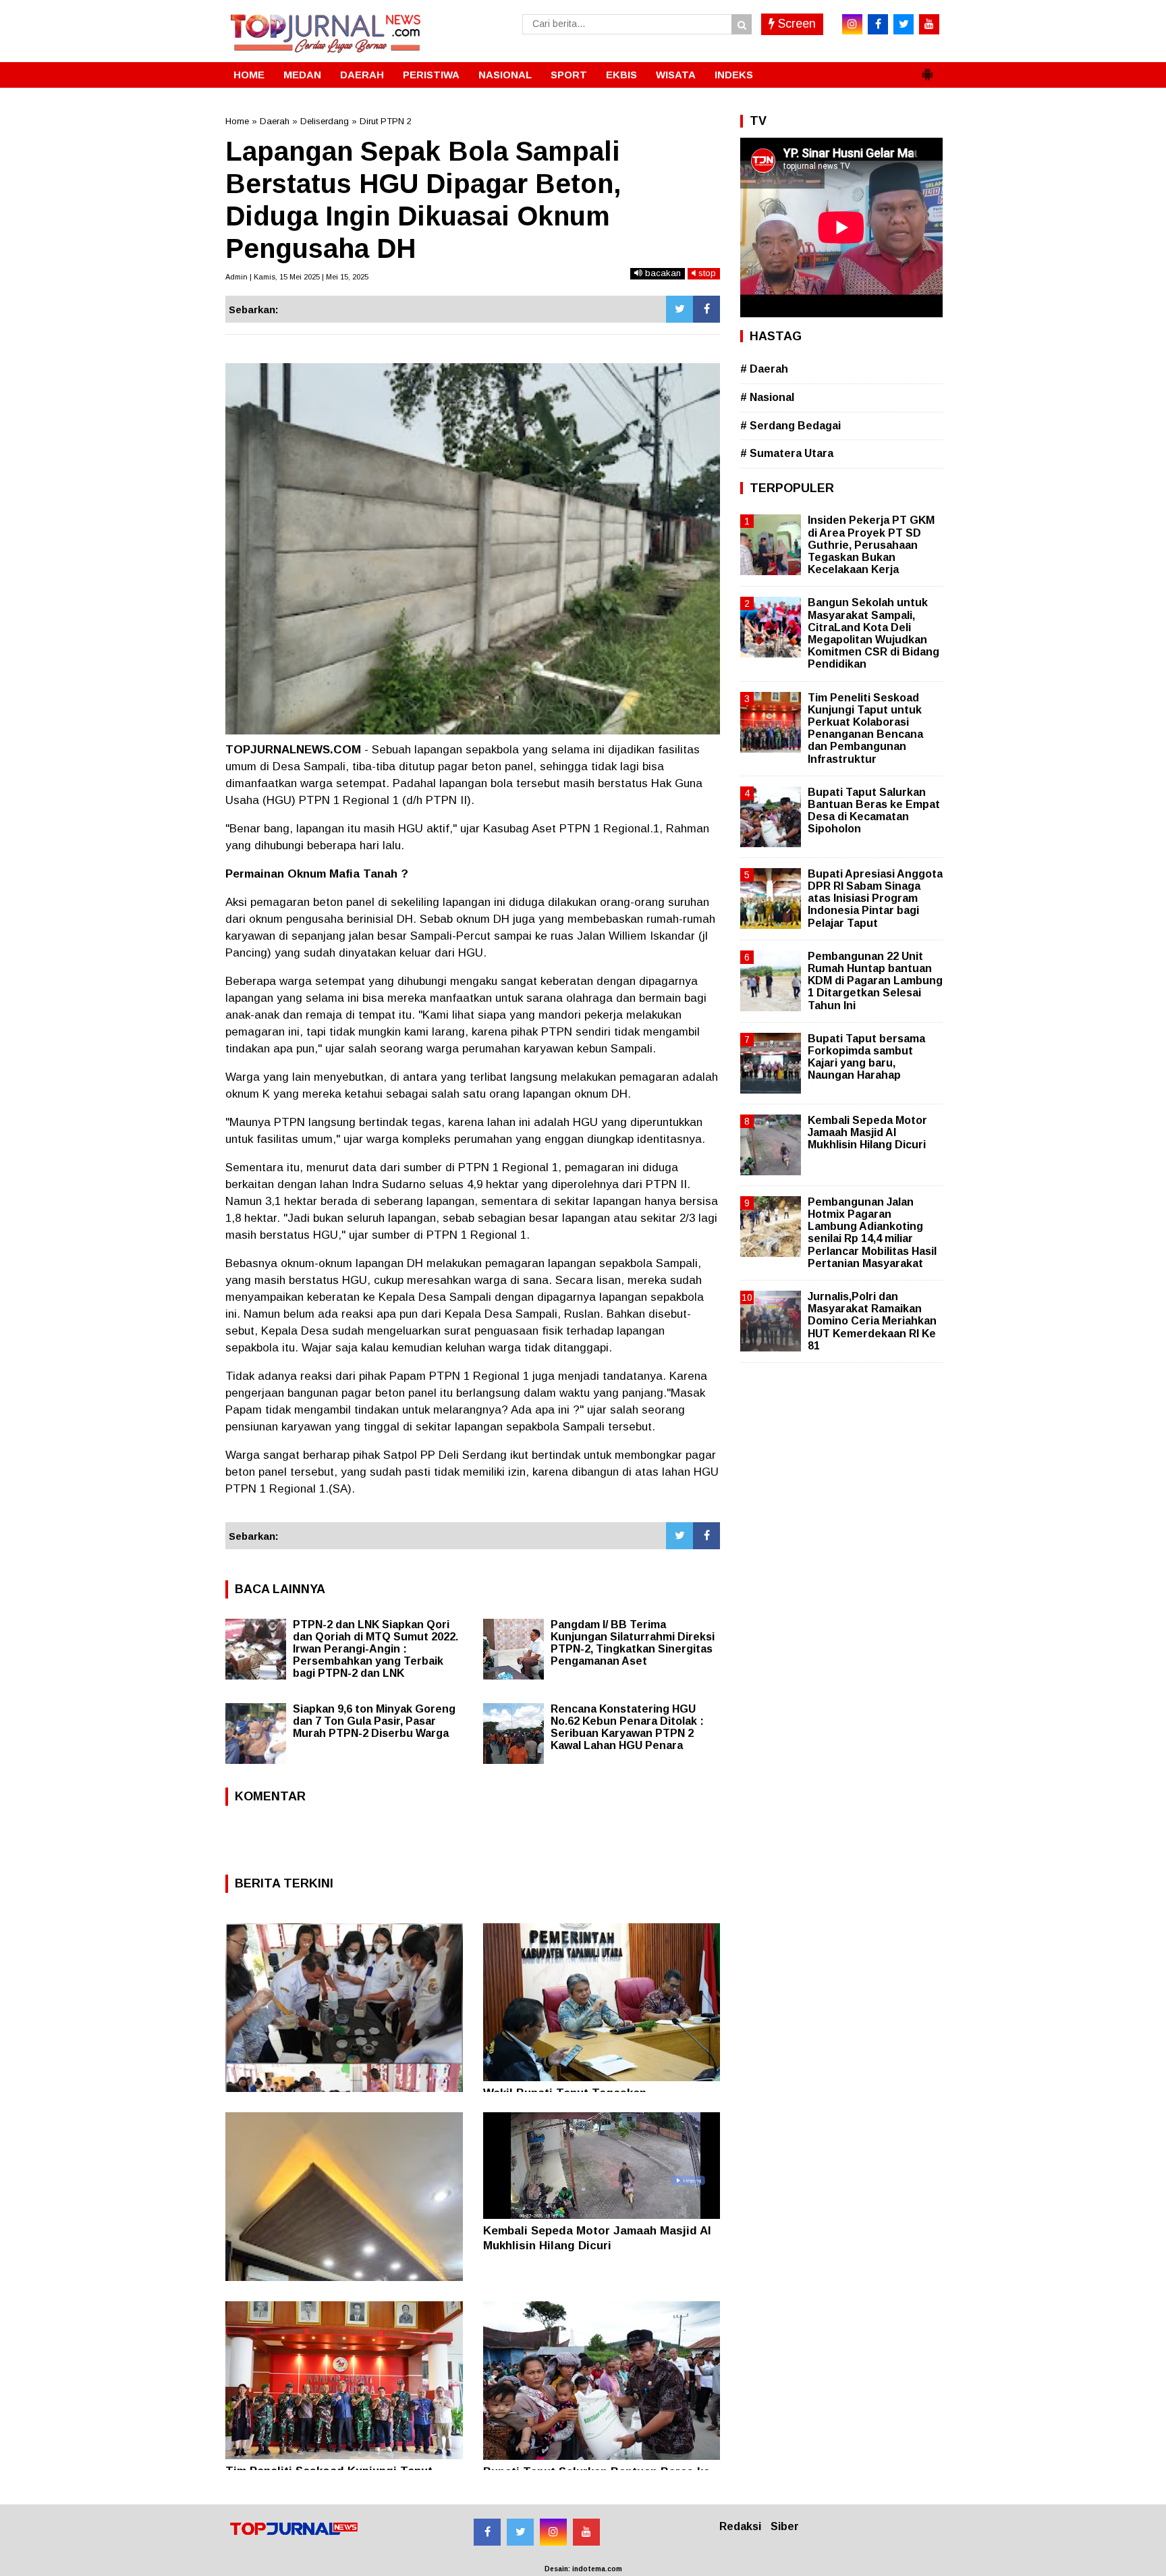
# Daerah (764, 369)
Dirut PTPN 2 (386, 121)
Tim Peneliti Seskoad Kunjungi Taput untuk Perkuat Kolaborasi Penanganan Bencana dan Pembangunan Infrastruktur (865, 728)
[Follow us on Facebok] (487, 2532)
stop (706, 273)
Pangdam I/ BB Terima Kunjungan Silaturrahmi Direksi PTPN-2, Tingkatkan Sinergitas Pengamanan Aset (633, 1643)
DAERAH (362, 75)
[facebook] (878, 24)
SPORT (569, 75)
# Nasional (767, 397)
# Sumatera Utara (787, 453)
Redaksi (740, 2526)
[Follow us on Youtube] (586, 2532)
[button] (927, 69)
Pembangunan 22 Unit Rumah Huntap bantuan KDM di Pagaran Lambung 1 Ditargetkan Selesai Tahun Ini (875, 981)
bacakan (662, 273)
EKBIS (621, 75)
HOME (249, 75)
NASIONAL (505, 75)
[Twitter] (679, 309)
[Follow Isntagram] (553, 2532)
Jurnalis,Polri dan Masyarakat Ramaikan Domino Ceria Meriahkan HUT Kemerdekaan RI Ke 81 (872, 1321)
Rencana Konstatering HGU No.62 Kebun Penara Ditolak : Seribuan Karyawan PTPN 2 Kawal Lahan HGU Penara (627, 1727)
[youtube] (929, 24)
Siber (785, 2526)
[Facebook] (706, 309)
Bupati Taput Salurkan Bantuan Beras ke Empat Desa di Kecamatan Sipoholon (874, 811)
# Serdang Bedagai (790, 426)
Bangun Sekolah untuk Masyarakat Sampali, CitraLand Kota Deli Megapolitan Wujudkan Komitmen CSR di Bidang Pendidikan (873, 633)
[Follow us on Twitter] (520, 2532)
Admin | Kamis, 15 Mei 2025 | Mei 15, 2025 (297, 277)
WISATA (676, 75)
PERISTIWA (431, 75)
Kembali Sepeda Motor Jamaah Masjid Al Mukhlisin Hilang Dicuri (867, 1132)
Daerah (275, 121)
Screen (795, 24)
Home (237, 121)
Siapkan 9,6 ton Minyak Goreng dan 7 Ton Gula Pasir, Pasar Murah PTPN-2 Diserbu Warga (374, 1721)
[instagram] (852, 24)
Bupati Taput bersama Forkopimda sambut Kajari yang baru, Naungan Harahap (866, 1057)
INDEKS (734, 75)
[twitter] (904, 24)
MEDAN (302, 75)
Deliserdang (325, 121)
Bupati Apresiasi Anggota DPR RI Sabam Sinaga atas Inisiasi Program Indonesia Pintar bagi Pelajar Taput (875, 898)
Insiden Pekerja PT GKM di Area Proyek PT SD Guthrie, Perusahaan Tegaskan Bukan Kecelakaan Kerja (871, 545)
